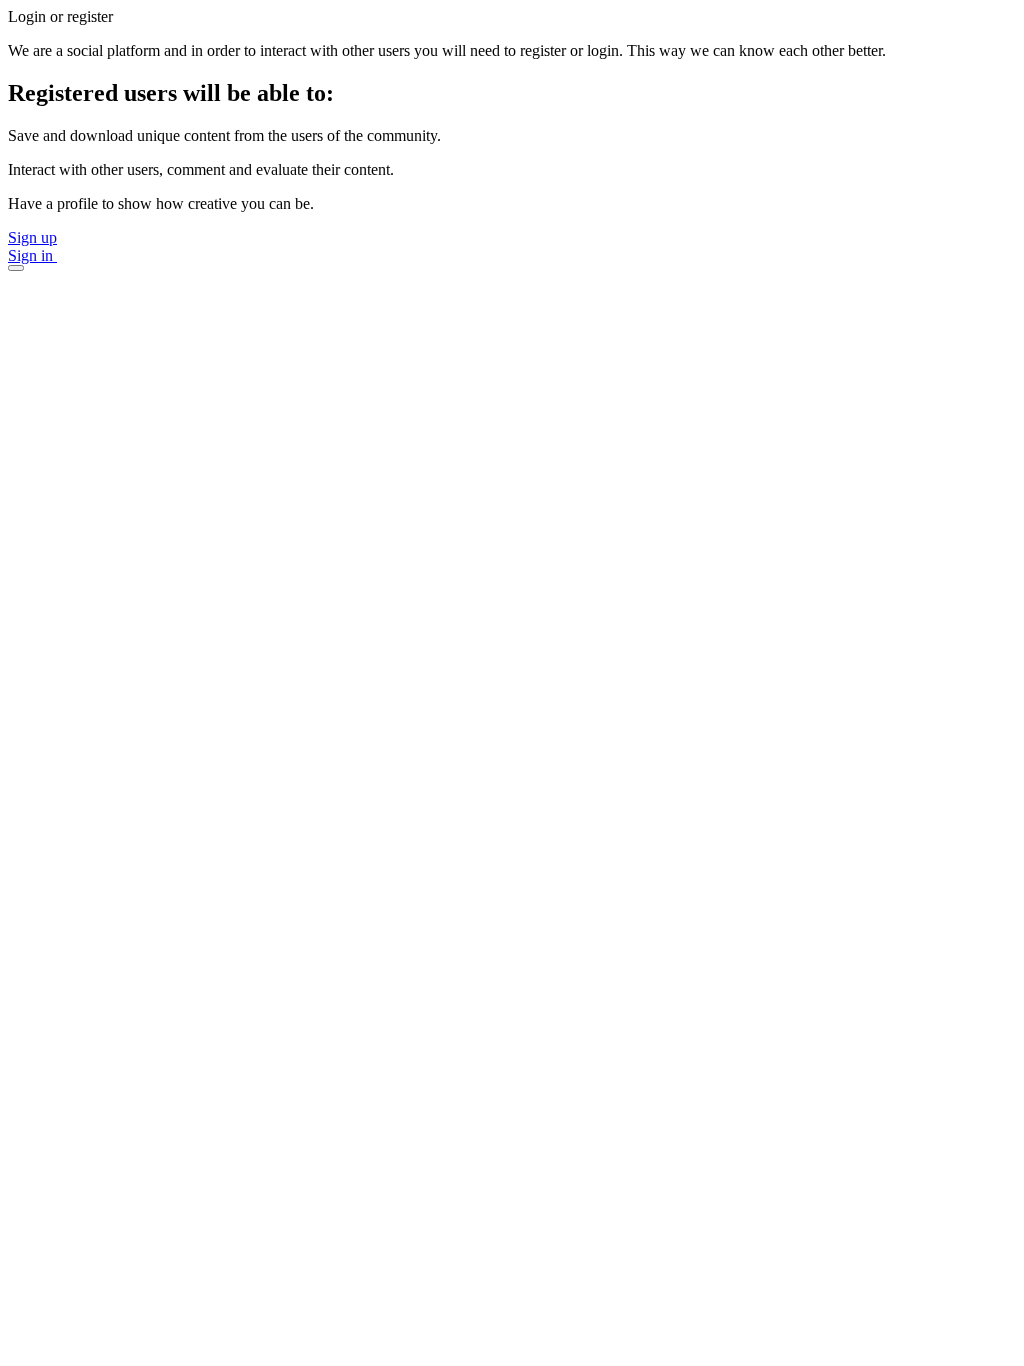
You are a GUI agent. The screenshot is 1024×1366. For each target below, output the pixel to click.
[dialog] (512, 139)
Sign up (32, 237)
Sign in (32, 255)
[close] (16, 268)
